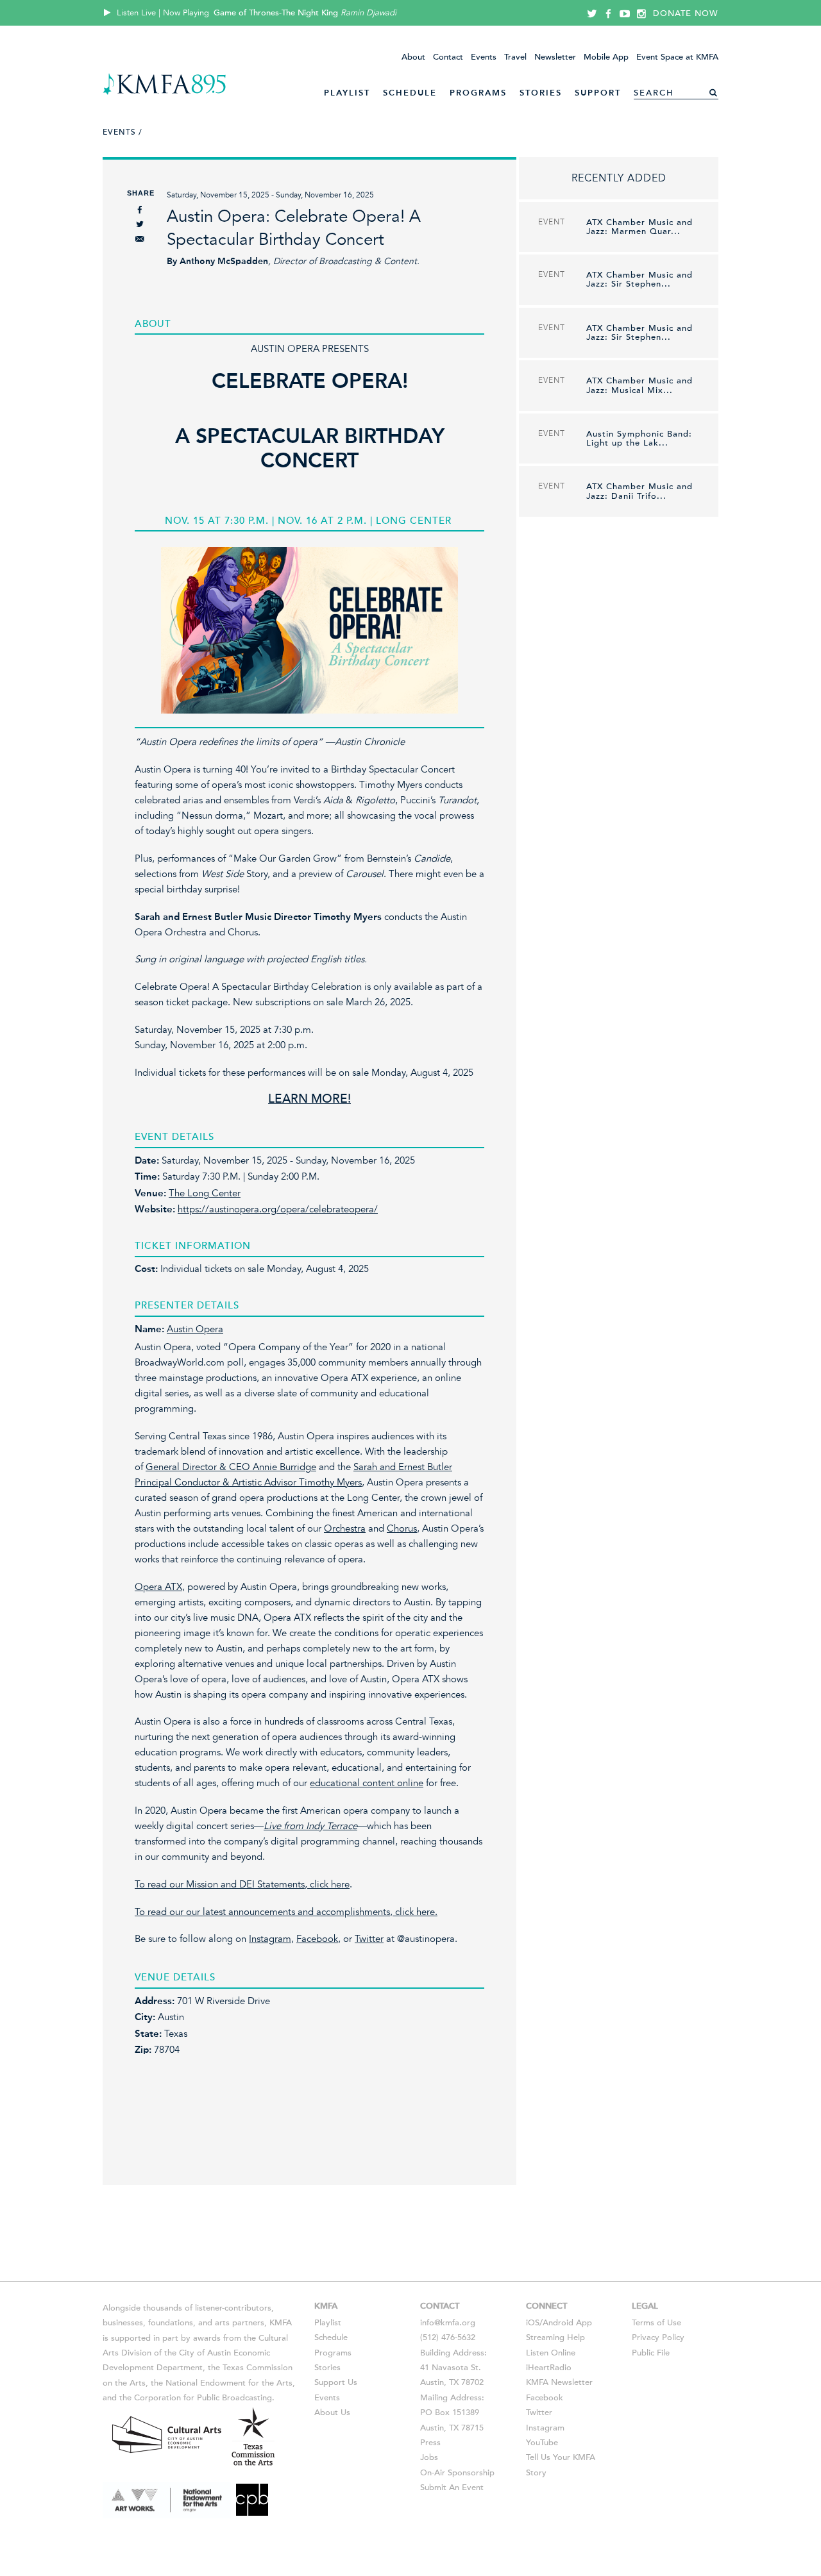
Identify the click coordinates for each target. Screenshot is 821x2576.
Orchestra (345, 1528)
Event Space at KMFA (677, 57)
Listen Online (551, 2353)
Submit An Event (452, 2488)
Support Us (336, 2382)
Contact (448, 57)
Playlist (347, 93)
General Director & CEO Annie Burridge (231, 1467)
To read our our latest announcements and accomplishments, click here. (286, 1912)
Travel (515, 57)
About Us (332, 2413)
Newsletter (555, 57)
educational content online (367, 1783)
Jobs (429, 2457)
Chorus (402, 1528)
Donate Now (686, 13)
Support (598, 93)
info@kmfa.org (448, 2323)
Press (430, 2443)
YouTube (542, 2443)
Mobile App (606, 57)
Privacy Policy (658, 2338)
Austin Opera (195, 1329)
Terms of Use (656, 2323)
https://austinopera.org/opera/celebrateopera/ (278, 1209)
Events (484, 57)
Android (558, 2323)
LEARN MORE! (309, 1099)
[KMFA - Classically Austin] (165, 93)
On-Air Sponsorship (457, 2473)
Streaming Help (555, 2338)
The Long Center (205, 1193)
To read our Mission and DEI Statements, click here (242, 1884)
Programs (478, 93)
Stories (541, 93)
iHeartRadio (549, 2368)
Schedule (410, 93)
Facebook (317, 1939)
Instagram (270, 1939)
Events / (123, 132)
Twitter (369, 1939)
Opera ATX (158, 1587)
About (413, 57)
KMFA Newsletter (559, 2382)
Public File (651, 2353)
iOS (533, 2323)
